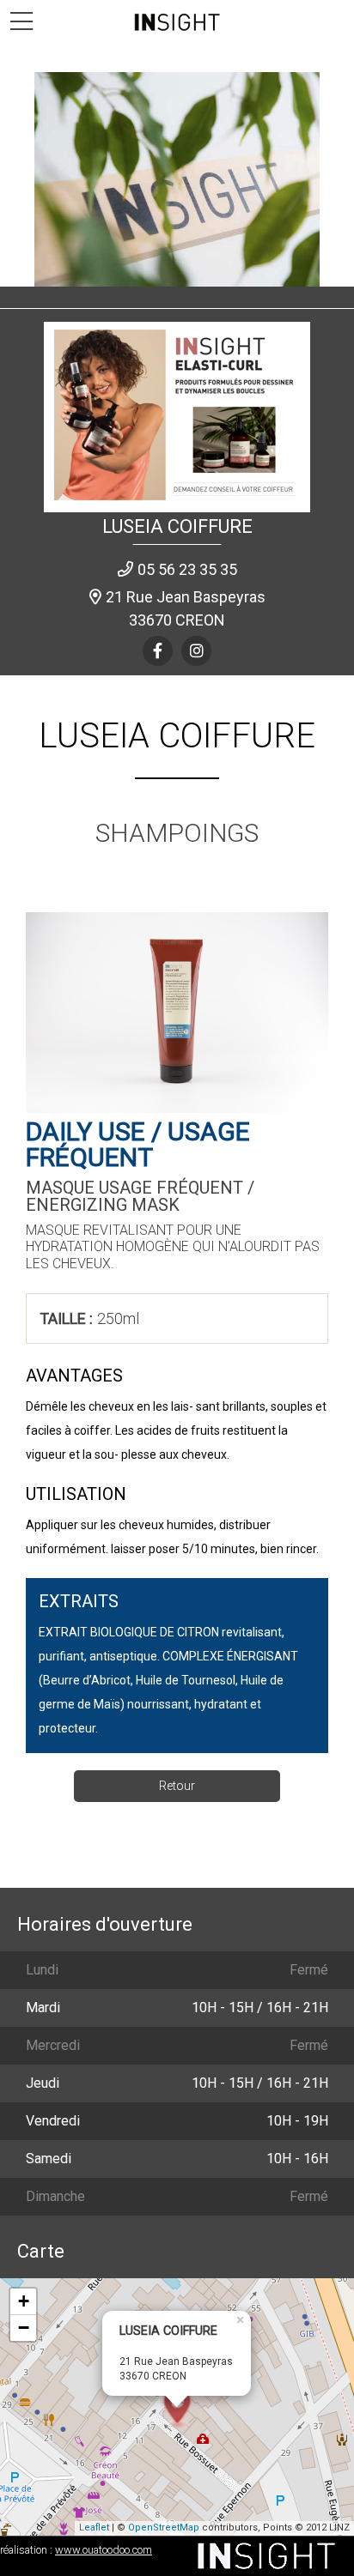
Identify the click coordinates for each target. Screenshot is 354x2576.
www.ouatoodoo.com (104, 2550)
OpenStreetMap (164, 2528)
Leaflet (94, 2528)
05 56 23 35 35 (187, 569)
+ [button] (24, 2301)
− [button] (24, 2328)
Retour (177, 1786)
